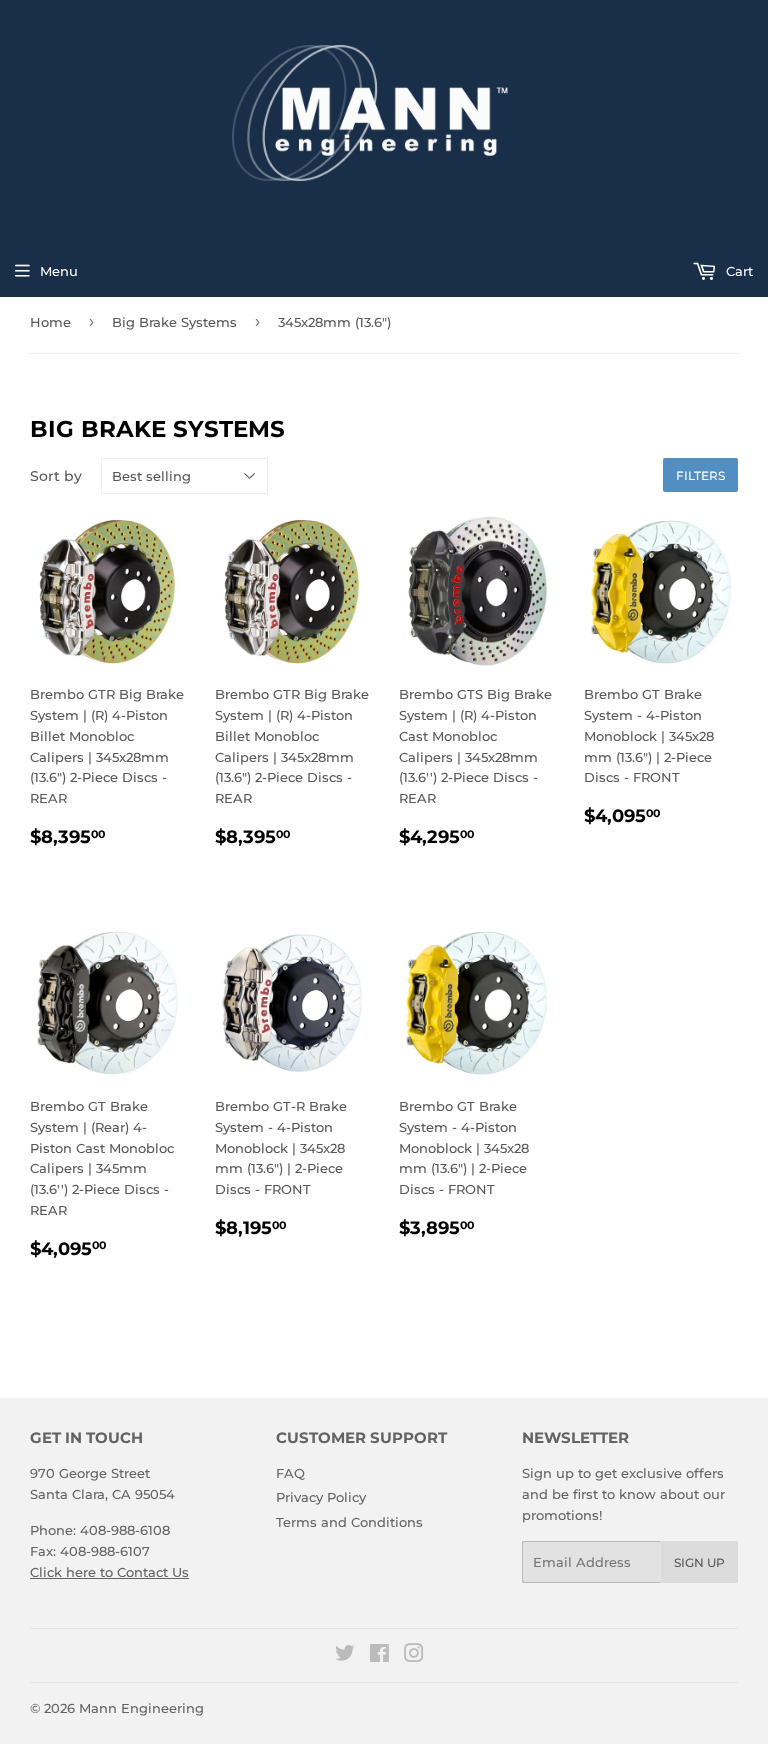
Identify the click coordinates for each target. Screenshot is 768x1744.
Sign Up (699, 1562)
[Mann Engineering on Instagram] (414, 1656)
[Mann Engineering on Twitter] (345, 1656)
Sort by (56, 476)
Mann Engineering (141, 1708)
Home (50, 322)
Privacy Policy (321, 1497)
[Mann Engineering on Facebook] (379, 1656)
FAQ (290, 1473)
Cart (737, 271)
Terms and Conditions (349, 1522)
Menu (59, 271)
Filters (700, 475)
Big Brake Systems (174, 322)
